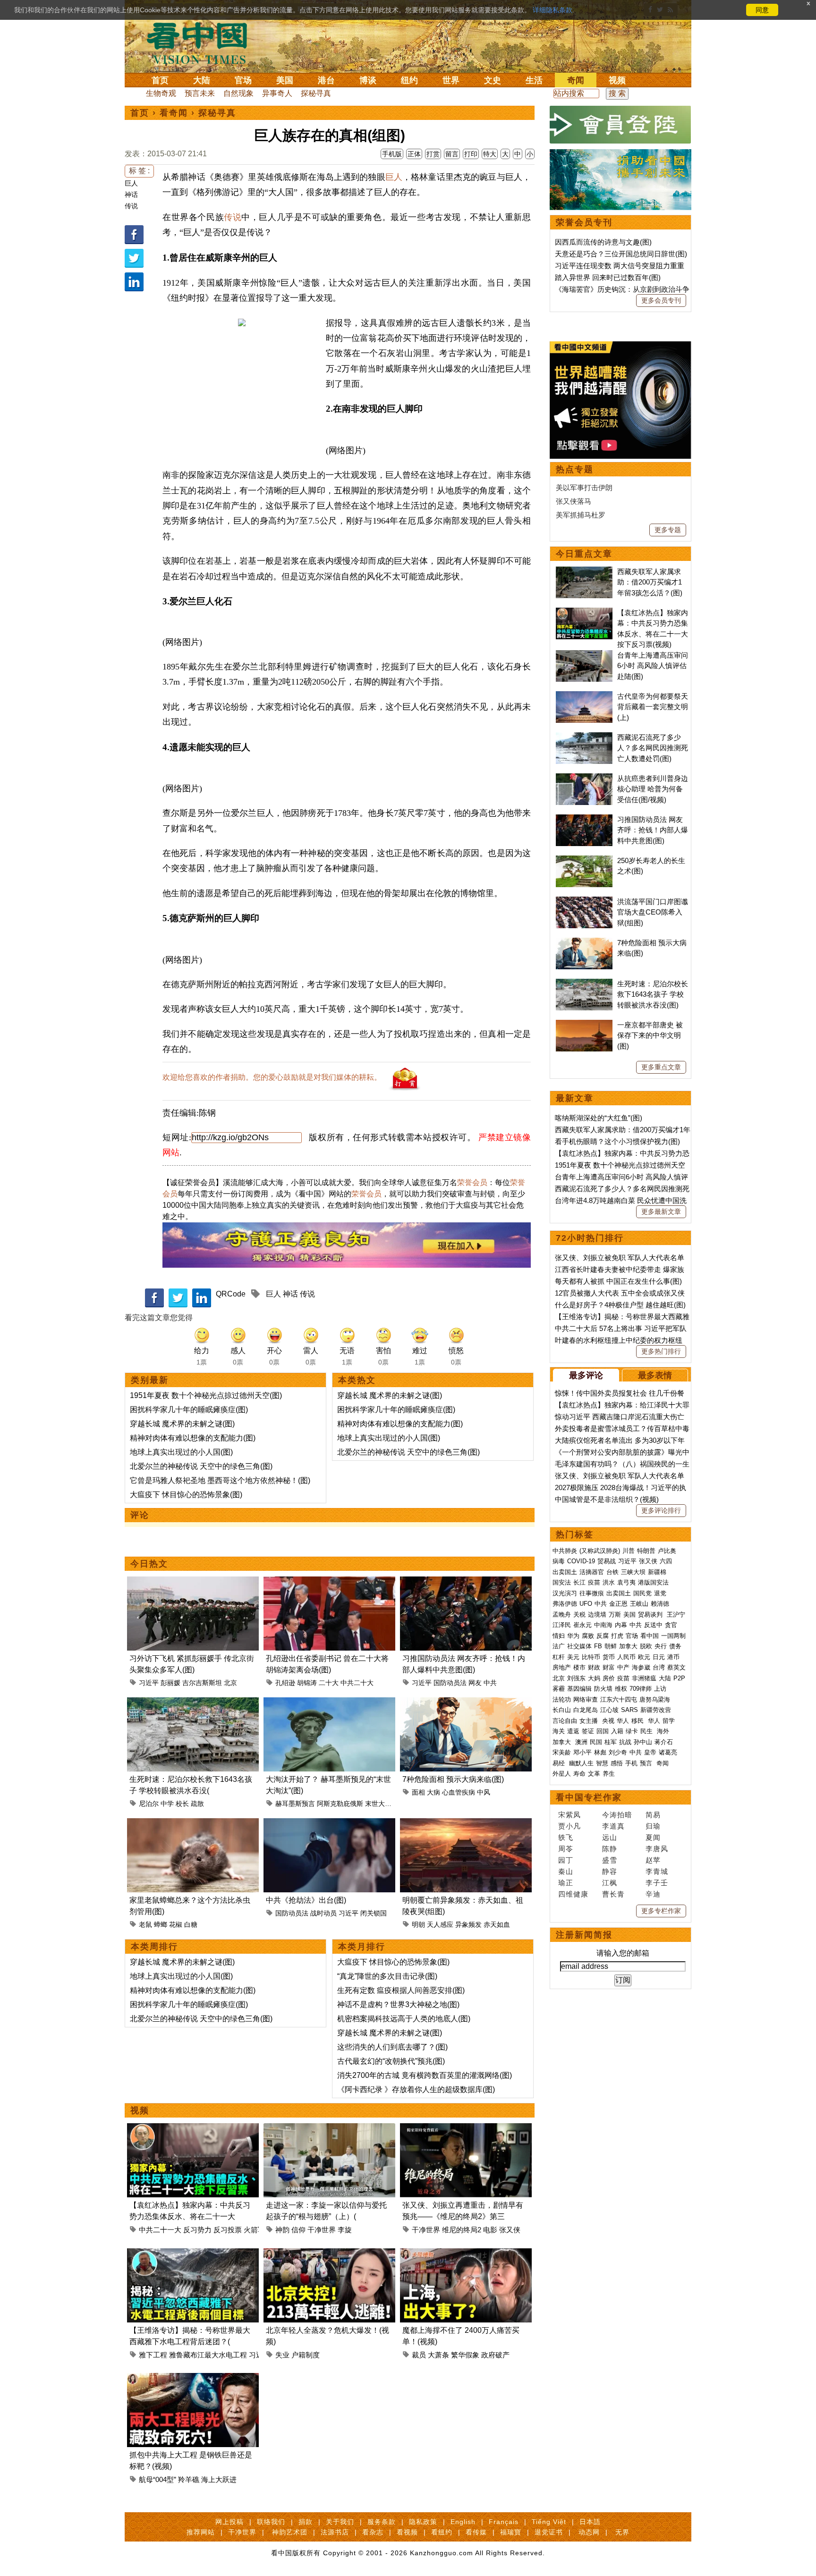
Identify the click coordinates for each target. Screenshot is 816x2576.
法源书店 (335, 2532)
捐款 (306, 2522)
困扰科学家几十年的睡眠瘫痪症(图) (189, 1410)
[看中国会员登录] (620, 125)
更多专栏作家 (661, 1911)
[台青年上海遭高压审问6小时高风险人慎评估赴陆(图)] (584, 655)
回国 (603, 1731)
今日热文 (149, 1564)
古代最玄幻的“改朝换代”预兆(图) (391, 2061)
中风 (484, 1792)
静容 (610, 1871)
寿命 (579, 1774)
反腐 (603, 1636)
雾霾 (559, 1689)
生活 (534, 80)
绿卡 (632, 1731)
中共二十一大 (160, 2230)
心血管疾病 (459, 1792)
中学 (167, 1804)
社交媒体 (579, 1646)
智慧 (602, 1763)
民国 (596, 1742)
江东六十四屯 (619, 1699)
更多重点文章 (661, 1067)
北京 (230, 1683)
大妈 (594, 1678)
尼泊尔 (149, 1804)
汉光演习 (565, 1593)
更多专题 (668, 530)
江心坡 (609, 1710)
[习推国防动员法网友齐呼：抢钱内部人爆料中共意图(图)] (466, 1582)
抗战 (625, 1742)
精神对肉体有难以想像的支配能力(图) (193, 1438)
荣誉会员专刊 (584, 222)
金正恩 (618, 1604)
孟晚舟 (562, 1614)
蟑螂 (161, 1924)
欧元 (644, 1657)
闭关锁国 (374, 1913)
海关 (559, 1731)
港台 (326, 80)
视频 (617, 80)
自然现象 (238, 93)
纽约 (409, 80)
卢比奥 (667, 1551)
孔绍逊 (285, 1683)
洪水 (609, 1582)
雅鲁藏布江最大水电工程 (208, 2355)
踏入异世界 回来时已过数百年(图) (608, 277)
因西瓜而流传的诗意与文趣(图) (603, 242)
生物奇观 (161, 93)
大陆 (202, 80)
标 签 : (139, 171)
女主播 (590, 1721)
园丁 (566, 1860)
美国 (285, 80)
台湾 (659, 1667)
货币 (609, 1657)
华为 (573, 1636)
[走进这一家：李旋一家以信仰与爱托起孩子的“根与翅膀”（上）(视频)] (329, 2129)
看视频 (407, 2532)
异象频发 (468, 1924)
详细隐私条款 (552, 10)
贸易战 (607, 1561)
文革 (594, 1774)
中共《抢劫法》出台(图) (306, 1900)
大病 (433, 1792)
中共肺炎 (565, 1551)
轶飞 (566, 1837)
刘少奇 (618, 1752)
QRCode (231, 1294)
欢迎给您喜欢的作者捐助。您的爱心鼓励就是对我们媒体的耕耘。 (272, 1077)
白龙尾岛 (586, 1710)
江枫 (610, 1883)
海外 (664, 1731)
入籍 (617, 1731)
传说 (131, 206)
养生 (609, 1774)
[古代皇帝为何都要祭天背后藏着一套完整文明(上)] (584, 696)
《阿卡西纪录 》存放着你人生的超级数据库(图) (416, 2089)
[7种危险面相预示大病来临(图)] (466, 1703)
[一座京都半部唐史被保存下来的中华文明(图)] (584, 1025)
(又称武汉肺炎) (600, 1551)
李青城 (657, 1871)
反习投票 (228, 2230)
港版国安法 (653, 1582)
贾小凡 (569, 1826)
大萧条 (438, 2355)
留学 (669, 1721)
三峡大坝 (633, 1572)
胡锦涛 (307, 1683)
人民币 (626, 1657)
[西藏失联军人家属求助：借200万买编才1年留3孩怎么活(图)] (584, 572)
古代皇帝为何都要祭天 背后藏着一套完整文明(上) (653, 707)
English (463, 2522)
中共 (490, 1683)
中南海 (603, 1625)
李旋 (345, 2230)
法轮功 (562, 1699)
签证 (588, 1731)
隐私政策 (423, 2522)
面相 (418, 1792)
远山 (610, 1837)
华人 (623, 1721)
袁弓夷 (626, 1582)
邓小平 (582, 1752)
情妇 (559, 1636)
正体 (414, 154)
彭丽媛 (170, 1683)
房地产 (562, 1667)
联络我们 (271, 2522)
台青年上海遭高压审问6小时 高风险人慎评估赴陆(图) (653, 666)
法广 (559, 1646)
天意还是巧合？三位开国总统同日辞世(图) (621, 254)
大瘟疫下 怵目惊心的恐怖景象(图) (186, 1495)
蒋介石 (665, 1742)
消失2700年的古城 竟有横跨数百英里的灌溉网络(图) (425, 2075)
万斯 (615, 1614)
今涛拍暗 (617, 1815)
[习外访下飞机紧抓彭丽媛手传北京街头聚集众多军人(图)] (193, 1582)
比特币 (591, 1657)
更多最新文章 (661, 1212)
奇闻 (576, 80)
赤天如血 (497, 1924)
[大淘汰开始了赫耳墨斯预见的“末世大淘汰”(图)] (329, 1703)
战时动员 (323, 1913)
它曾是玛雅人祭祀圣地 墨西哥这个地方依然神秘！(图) (220, 1480)
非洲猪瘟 (644, 1678)
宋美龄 (562, 1752)
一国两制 (673, 1636)
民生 (647, 1731)
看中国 (203, 42)
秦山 (566, 1871)
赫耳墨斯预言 (295, 1804)
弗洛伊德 (565, 1604)
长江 (579, 1582)
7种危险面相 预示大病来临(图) (453, 1779)
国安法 (562, 1582)
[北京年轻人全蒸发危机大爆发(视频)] (329, 2254)
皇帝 (650, 1752)
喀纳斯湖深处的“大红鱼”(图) (599, 1118)
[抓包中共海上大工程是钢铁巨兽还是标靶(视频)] (193, 2378)
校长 (182, 1804)
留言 (452, 154)
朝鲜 (611, 1646)
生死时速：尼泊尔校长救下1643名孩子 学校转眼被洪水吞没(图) (653, 994)
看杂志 (373, 2532)
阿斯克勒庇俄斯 (340, 1804)
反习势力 (197, 2230)
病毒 (559, 1561)
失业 (282, 2355)
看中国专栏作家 (589, 1797)
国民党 (642, 1593)
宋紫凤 (569, 1815)
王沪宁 (676, 1614)
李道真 (613, 1826)
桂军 (611, 1742)
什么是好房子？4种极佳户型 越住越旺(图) (620, 1305)
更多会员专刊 (661, 300)
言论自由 (565, 1721)
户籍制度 (306, 2355)
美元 (573, 1657)
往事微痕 (592, 1593)
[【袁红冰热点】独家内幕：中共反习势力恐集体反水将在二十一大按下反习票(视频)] (193, 2129)
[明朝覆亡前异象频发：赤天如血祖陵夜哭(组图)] (466, 1824)
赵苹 (653, 1860)
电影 (490, 2230)
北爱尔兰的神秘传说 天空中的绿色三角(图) (201, 1466)
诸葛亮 (668, 1752)
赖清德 (660, 1604)
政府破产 (495, 2355)
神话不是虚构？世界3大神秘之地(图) (398, 2004)
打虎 (617, 1636)
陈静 (610, 1849)
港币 (673, 1657)
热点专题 (575, 469)
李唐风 (657, 1849)
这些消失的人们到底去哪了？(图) (392, 2047)
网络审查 (586, 1699)
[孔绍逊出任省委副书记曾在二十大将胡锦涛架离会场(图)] (329, 1582)
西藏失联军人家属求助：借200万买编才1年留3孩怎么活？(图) (650, 582)
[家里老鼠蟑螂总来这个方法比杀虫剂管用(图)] (193, 1824)
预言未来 (200, 93)
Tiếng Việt (549, 2522)
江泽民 (562, 1625)
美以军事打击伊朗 (584, 487)
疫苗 (594, 1582)
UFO (586, 1604)
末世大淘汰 (382, 1804)
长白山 (562, 1710)
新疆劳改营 (656, 1710)
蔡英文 (676, 1667)
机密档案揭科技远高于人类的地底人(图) (404, 2019)
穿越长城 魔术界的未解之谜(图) (182, 1424)
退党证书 (549, 2532)
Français (504, 2522)
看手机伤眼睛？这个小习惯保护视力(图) (617, 1141)
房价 (609, 1678)
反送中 (653, 1625)
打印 (471, 154)
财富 (609, 1667)
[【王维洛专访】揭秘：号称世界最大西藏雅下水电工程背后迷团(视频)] (193, 2254)
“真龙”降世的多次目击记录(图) (387, 1976)
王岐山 (639, 1604)
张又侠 (510, 2230)
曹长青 (613, 1894)
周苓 (566, 1849)
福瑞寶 (511, 2532)
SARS (629, 1710)
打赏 (433, 154)
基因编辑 (579, 1689)
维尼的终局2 (462, 2230)
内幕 (621, 1625)
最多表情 (655, 1375)
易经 (560, 1763)
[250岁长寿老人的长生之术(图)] (584, 860)
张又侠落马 (574, 501)
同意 (762, 10)
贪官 (671, 1625)
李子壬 (657, 1883)
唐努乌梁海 (655, 1699)
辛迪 (653, 1894)
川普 (629, 1551)
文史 (493, 80)
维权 (621, 1689)
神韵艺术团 (290, 2532)
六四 (666, 1561)
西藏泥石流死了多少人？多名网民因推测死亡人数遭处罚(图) (653, 748)
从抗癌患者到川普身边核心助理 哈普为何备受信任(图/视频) (653, 789)
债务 (675, 1646)
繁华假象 (465, 2355)
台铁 (612, 1572)
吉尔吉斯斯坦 (202, 1683)
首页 (160, 80)
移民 (637, 1721)
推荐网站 (201, 2532)
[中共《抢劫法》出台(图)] (329, 1824)
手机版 (392, 154)
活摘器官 (592, 1572)
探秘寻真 (316, 93)
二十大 (329, 1683)
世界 (451, 80)
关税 (579, 1614)
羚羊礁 (189, 2479)
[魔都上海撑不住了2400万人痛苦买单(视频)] (466, 2254)
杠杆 (559, 1657)
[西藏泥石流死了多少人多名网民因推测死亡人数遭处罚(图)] (584, 737)
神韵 (282, 2230)
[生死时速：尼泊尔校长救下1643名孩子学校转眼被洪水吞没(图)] (193, 1703)
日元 (659, 1657)
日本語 (590, 2522)
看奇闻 (174, 113)
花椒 (176, 1924)
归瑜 (653, 1826)
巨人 (131, 183)
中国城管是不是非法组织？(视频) (607, 1499)
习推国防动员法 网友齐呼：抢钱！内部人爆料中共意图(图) (653, 830)
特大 (490, 154)
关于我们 (340, 2522)
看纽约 (442, 2532)
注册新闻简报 (584, 1935)
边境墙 (597, 1614)
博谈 (368, 80)
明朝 (418, 1924)
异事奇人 (277, 93)
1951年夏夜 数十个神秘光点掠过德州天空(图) (206, 1395)
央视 (608, 1721)
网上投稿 (229, 2522)
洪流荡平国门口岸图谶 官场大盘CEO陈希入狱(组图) (653, 912)
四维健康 (573, 1894)
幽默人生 (581, 1763)
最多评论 (586, 1375)
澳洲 (581, 1742)
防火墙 (603, 1689)
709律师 (641, 1689)
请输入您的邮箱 (623, 1953)
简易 (653, 1815)
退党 (660, 1593)
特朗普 (646, 1551)
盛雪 (610, 1860)
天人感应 (440, 1924)
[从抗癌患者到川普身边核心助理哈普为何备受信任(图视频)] (584, 778)
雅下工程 (153, 2355)
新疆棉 (657, 1572)
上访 (660, 1689)
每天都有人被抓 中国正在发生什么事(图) (618, 1281)
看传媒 (476, 2532)
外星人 (562, 1774)
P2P (679, 1678)
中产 (623, 1667)
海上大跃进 (219, 2479)
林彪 (600, 1752)
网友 (475, 1683)
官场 (243, 80)
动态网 (589, 2532)
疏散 (197, 1804)
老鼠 (145, 1924)
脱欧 (646, 1646)
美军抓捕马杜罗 (581, 515)
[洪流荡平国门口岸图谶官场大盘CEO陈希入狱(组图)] (584, 902)
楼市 (579, 1667)
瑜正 (566, 1883)
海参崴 (641, 1667)
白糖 (191, 1924)
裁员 (419, 2355)
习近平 (149, 1683)
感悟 (617, 1763)
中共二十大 (357, 1683)
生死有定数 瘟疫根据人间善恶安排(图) (401, 1990)
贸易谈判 (651, 1614)
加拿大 (628, 1646)
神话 (131, 195)
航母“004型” (157, 2479)
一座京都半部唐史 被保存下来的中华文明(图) (650, 1035)
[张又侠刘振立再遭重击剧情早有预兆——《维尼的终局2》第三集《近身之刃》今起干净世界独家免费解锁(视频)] (466, 2129)
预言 (647, 1763)
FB (598, 1646)
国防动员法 (450, 1683)
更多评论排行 (661, 1510)
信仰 (298, 2230)
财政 (594, 1667)
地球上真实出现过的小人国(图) (181, 1452)
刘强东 (576, 1678)
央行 (661, 1646)
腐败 (588, 1636)
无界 (622, 2532)
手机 (631, 1763)
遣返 (573, 1731)
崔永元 (582, 1625)
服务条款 (382, 2522)
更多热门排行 (661, 1351)
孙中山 (643, 1742)
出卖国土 (565, 1572)
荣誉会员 (472, 1182)
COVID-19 (581, 1561)
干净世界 (322, 2230)
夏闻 (653, 1837)
